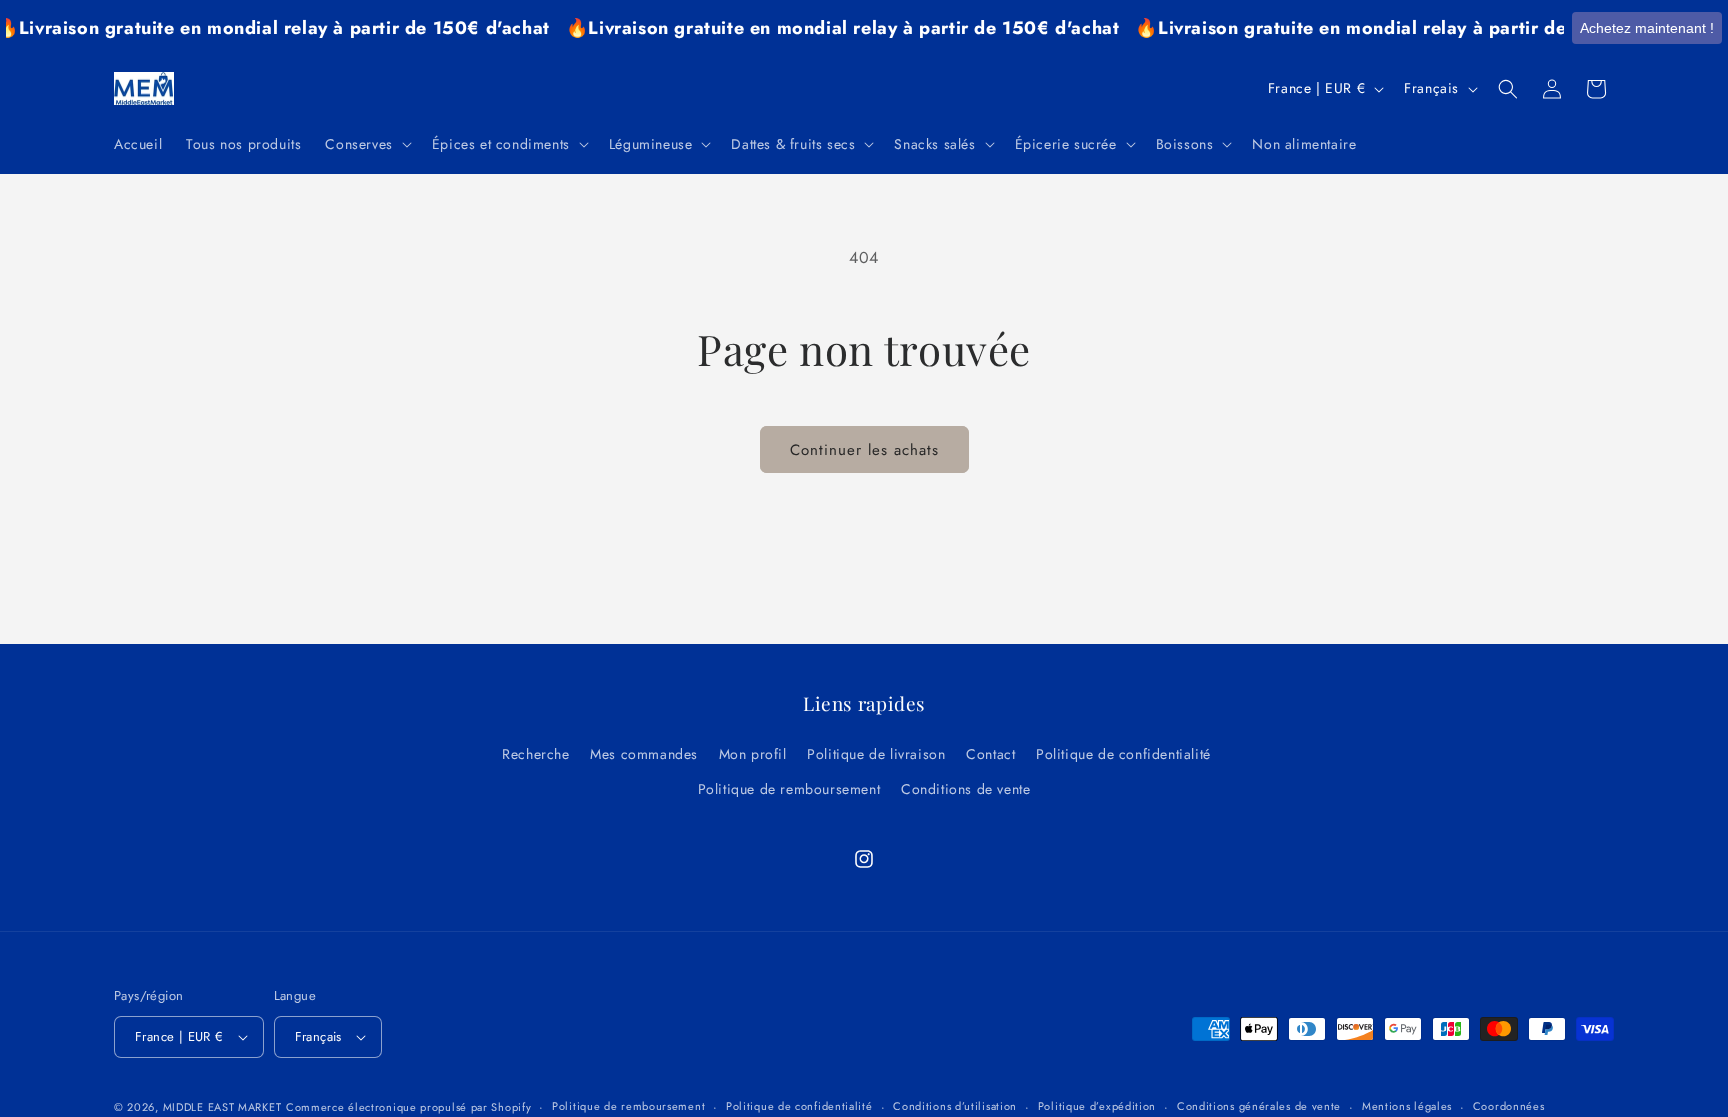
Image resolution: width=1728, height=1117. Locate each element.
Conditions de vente (965, 789)
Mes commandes (644, 754)
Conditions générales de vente (1259, 1106)
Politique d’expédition (1097, 1106)
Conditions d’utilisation (955, 1106)
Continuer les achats (864, 450)
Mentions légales (1407, 1106)
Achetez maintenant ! (1647, 28)
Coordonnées (1509, 1106)
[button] (366, 144)
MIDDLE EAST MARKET (222, 1107)
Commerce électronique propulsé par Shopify (408, 1107)
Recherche (535, 754)
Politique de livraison (876, 754)
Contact (990, 754)
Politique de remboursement (789, 789)
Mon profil (753, 754)
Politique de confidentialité (1123, 754)
